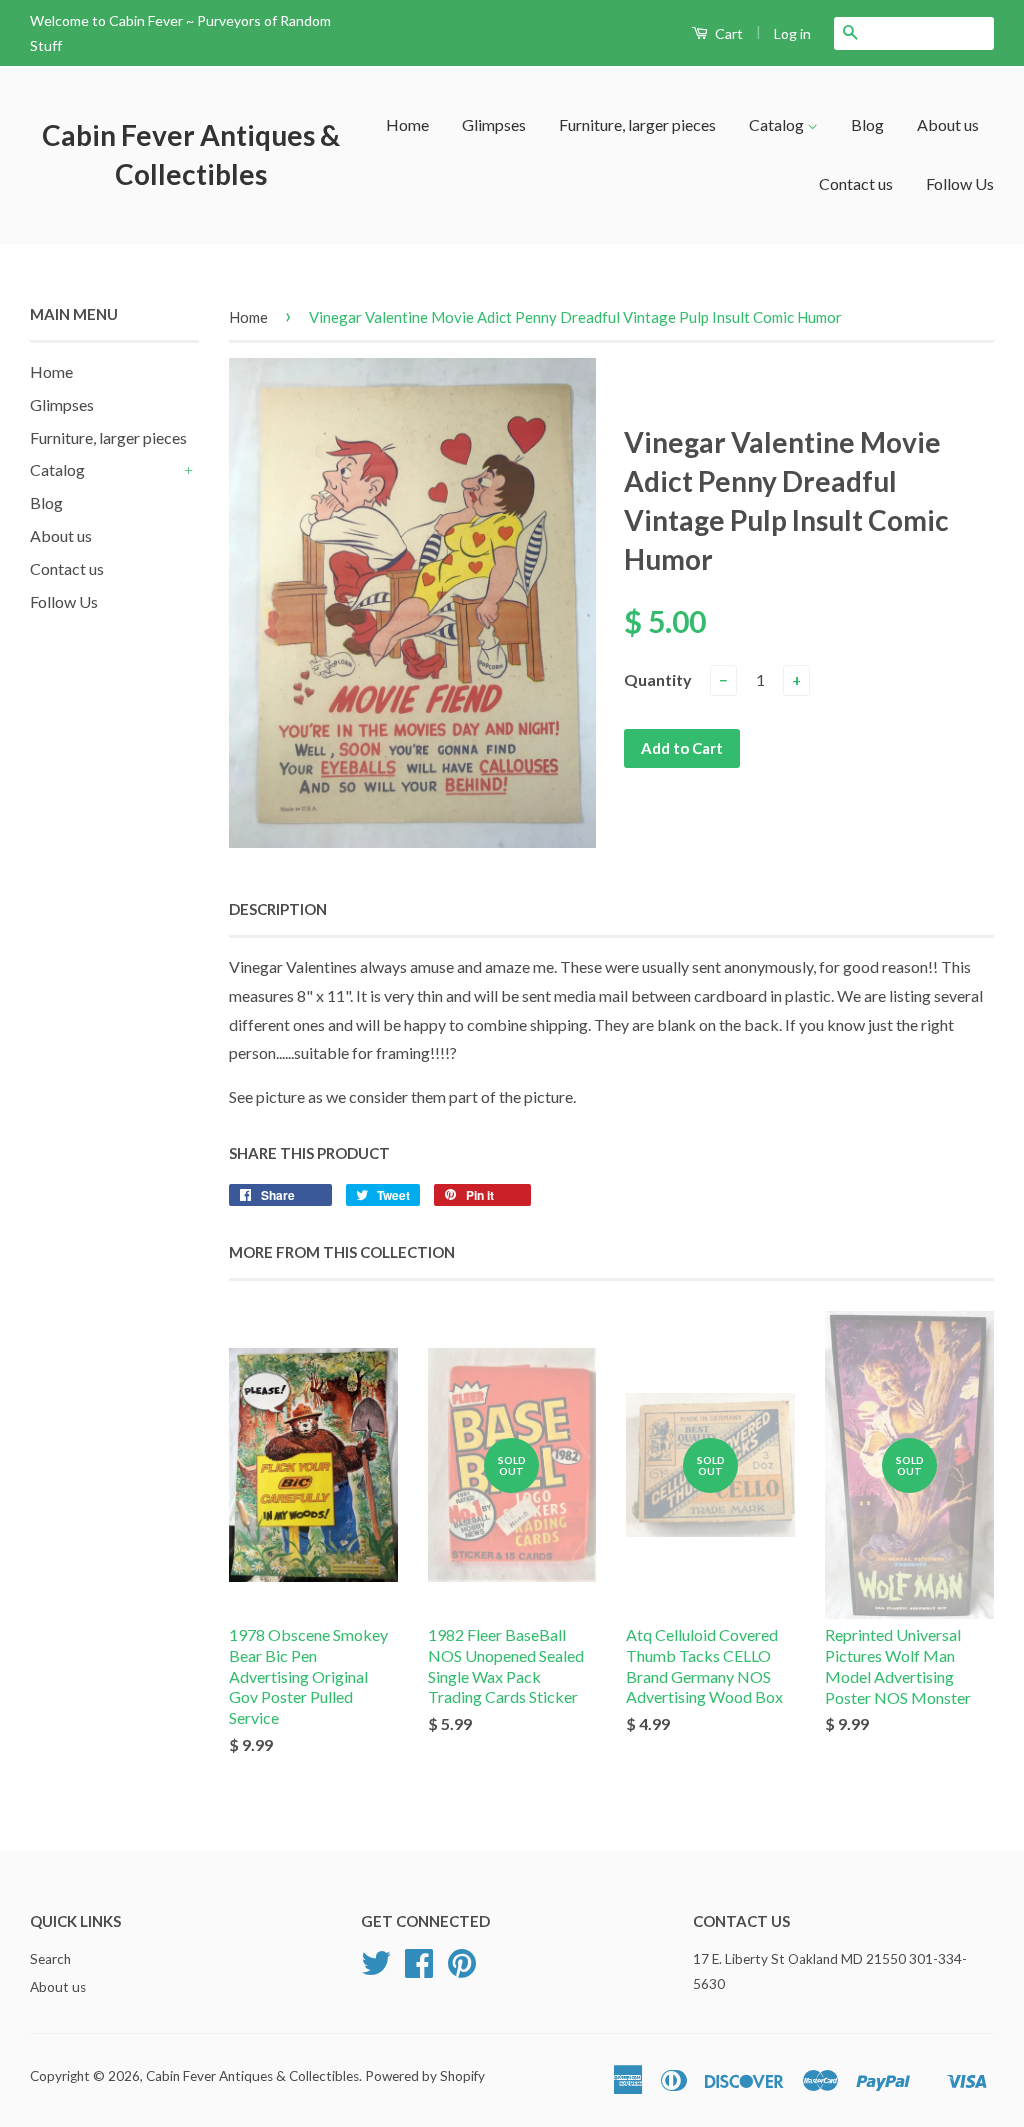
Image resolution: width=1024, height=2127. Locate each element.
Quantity (658, 679)
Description (278, 909)
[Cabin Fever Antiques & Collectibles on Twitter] (376, 1970)
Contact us (856, 183)
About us (948, 124)
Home (407, 124)
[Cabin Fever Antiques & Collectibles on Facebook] (419, 1970)
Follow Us (960, 183)
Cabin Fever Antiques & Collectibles (191, 154)
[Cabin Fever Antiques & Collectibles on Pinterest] (462, 1970)
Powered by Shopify (425, 2076)
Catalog (778, 124)
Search (50, 1959)
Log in (792, 33)
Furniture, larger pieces (637, 124)
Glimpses (494, 124)
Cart (727, 33)
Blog (867, 124)
